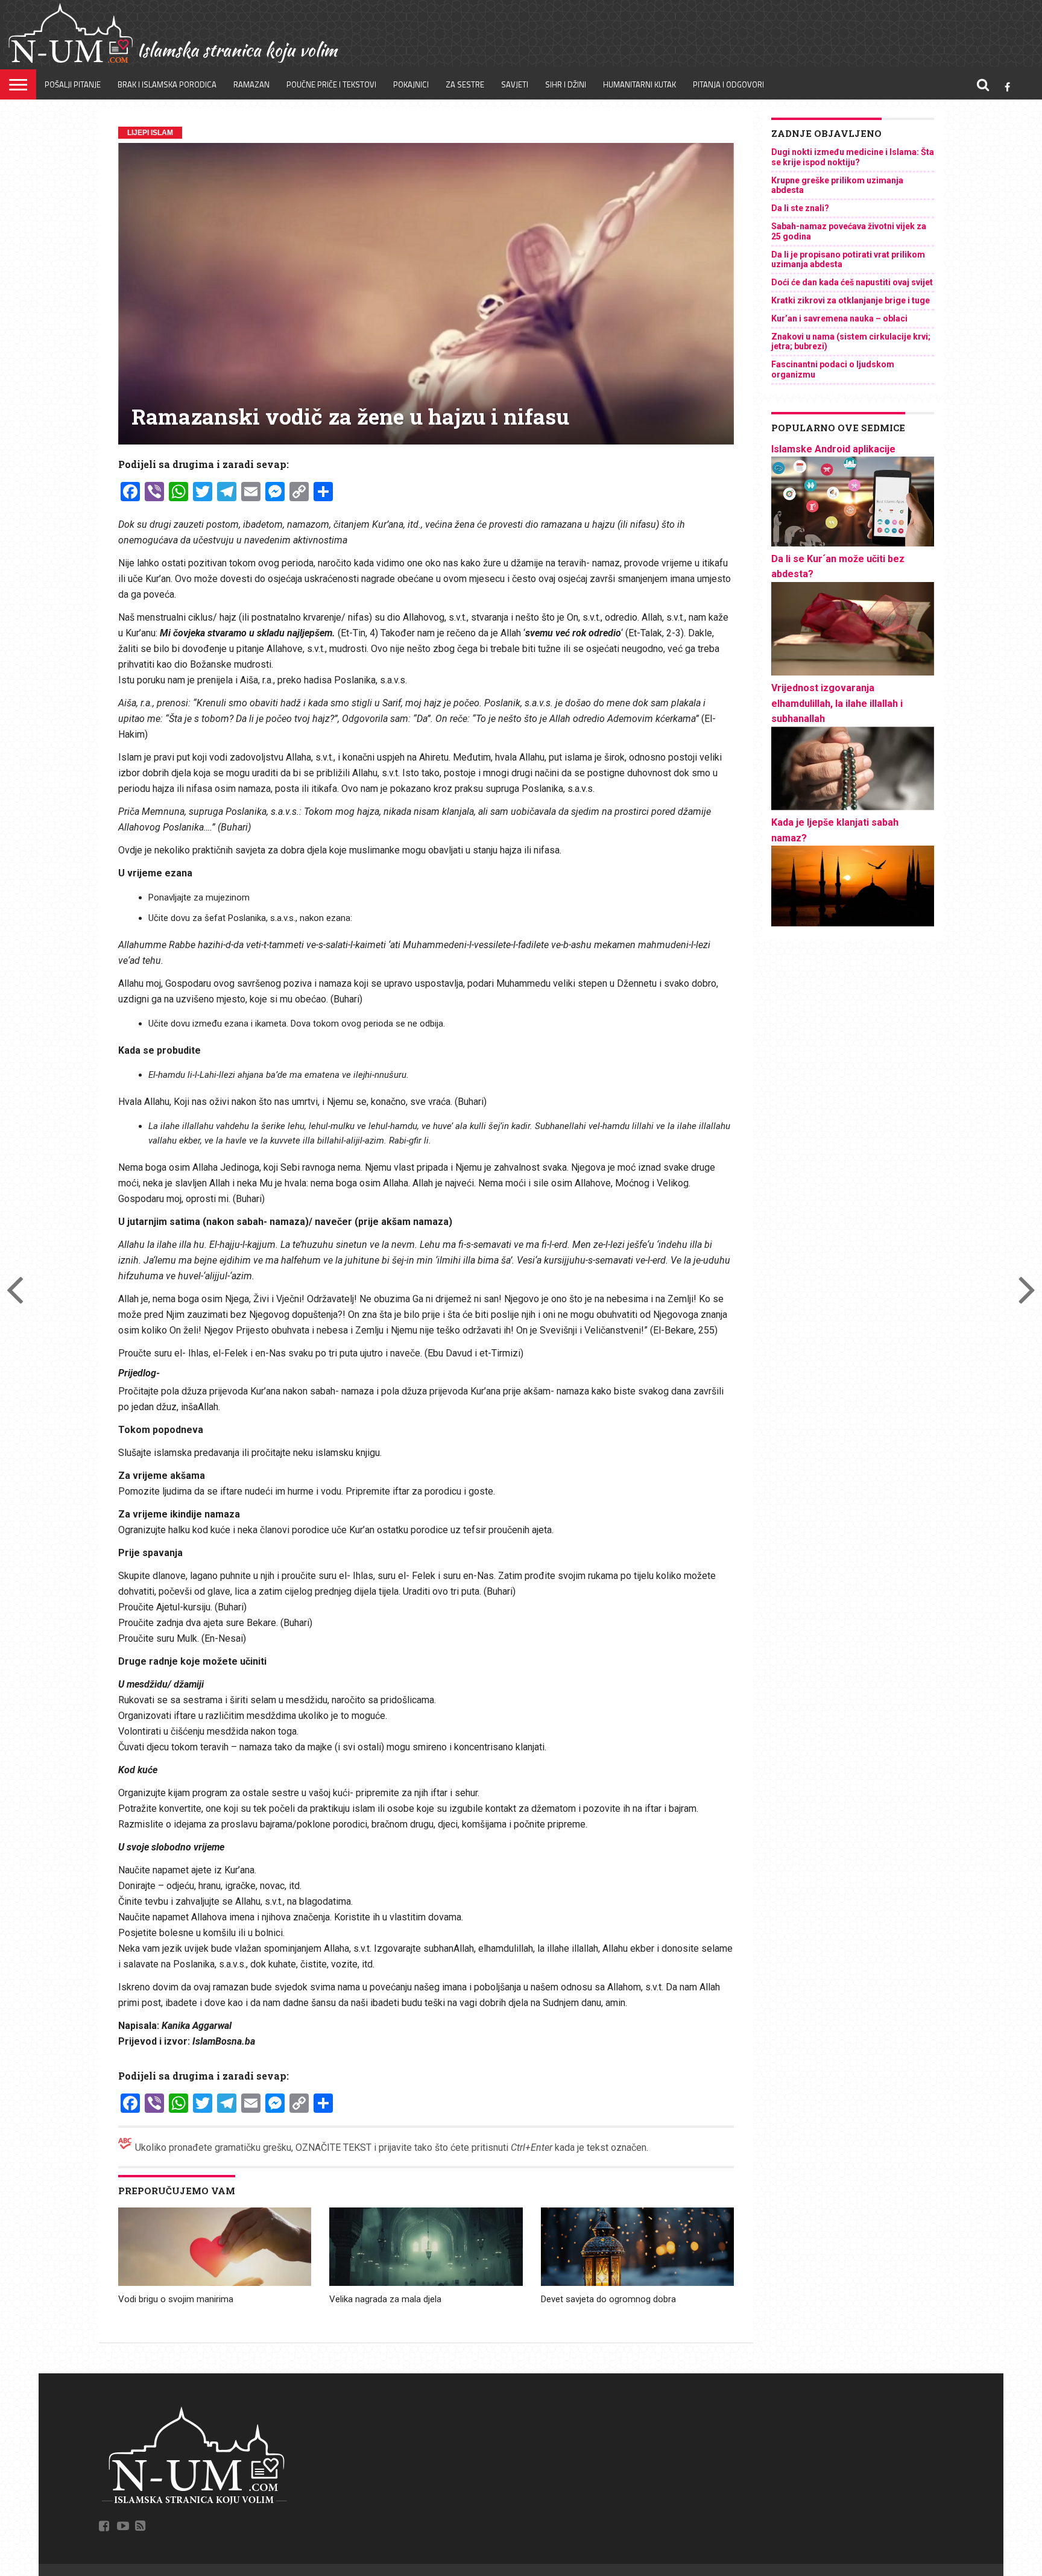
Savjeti (515, 84)
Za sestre (465, 84)
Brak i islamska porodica (167, 84)
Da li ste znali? (800, 208)
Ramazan (251, 84)
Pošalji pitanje (73, 84)
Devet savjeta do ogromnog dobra (608, 2299)
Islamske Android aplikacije (833, 449)
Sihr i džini (566, 84)
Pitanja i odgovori (728, 84)
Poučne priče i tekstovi (331, 84)
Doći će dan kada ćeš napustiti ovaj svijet (852, 282)
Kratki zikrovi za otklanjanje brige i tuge (851, 300)
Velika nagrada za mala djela (385, 2299)
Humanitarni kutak (639, 84)
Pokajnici (411, 84)
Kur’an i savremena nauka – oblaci (839, 318)
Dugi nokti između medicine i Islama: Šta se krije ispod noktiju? (853, 157)
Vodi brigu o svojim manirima (176, 2299)
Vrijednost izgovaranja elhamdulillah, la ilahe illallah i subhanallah (837, 703)
